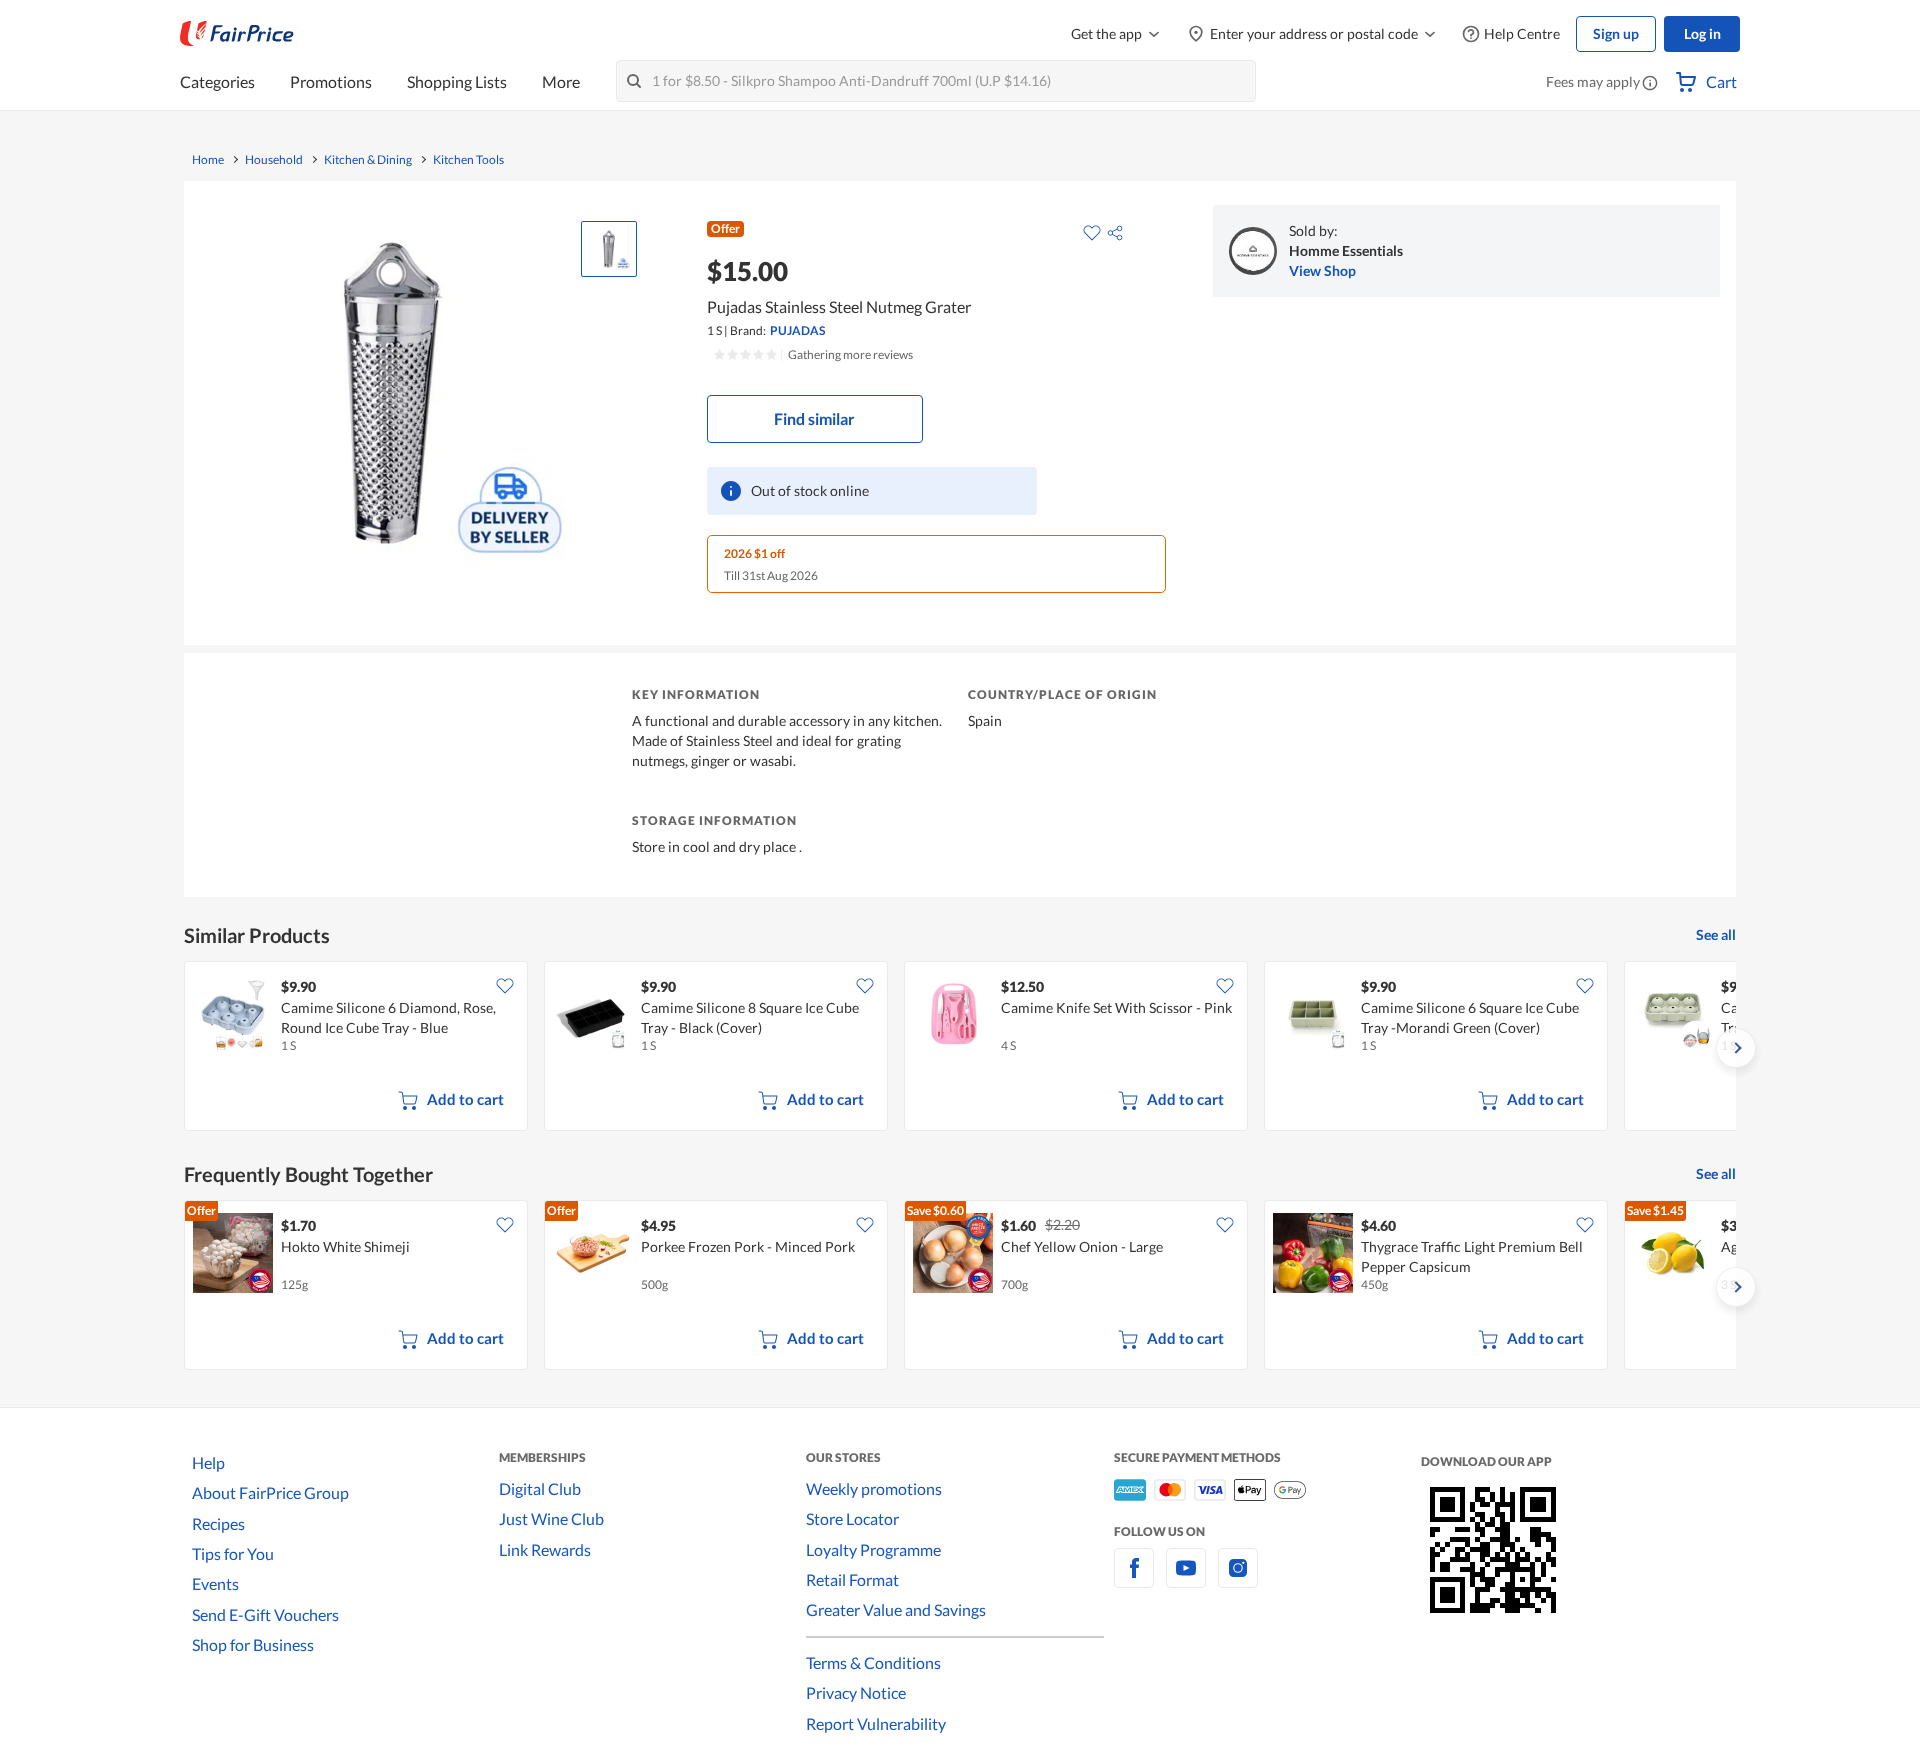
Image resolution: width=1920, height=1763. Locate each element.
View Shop (1322, 270)
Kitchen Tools (468, 160)
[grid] (960, 1048)
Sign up (1616, 33)
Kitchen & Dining (368, 160)
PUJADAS (797, 330)
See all (1716, 934)
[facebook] (1134, 1579)
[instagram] (1238, 1579)
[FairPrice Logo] (237, 34)
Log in (1702, 33)
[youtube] (1186, 1579)
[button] (1650, 84)
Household (274, 160)
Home (208, 160)
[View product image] (609, 249)
